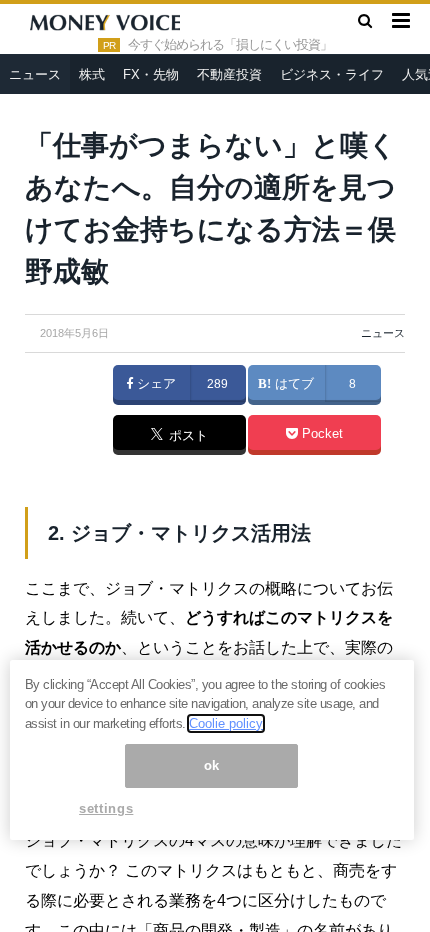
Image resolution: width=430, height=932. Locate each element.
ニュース (35, 74)
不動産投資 (229, 74)
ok (212, 765)
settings (106, 808)
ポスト (186, 436)
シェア (154, 384)
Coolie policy (226, 723)
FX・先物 (151, 74)
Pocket (320, 434)
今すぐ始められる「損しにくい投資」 (230, 45)
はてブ (292, 384)
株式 (92, 74)
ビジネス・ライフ (332, 74)
